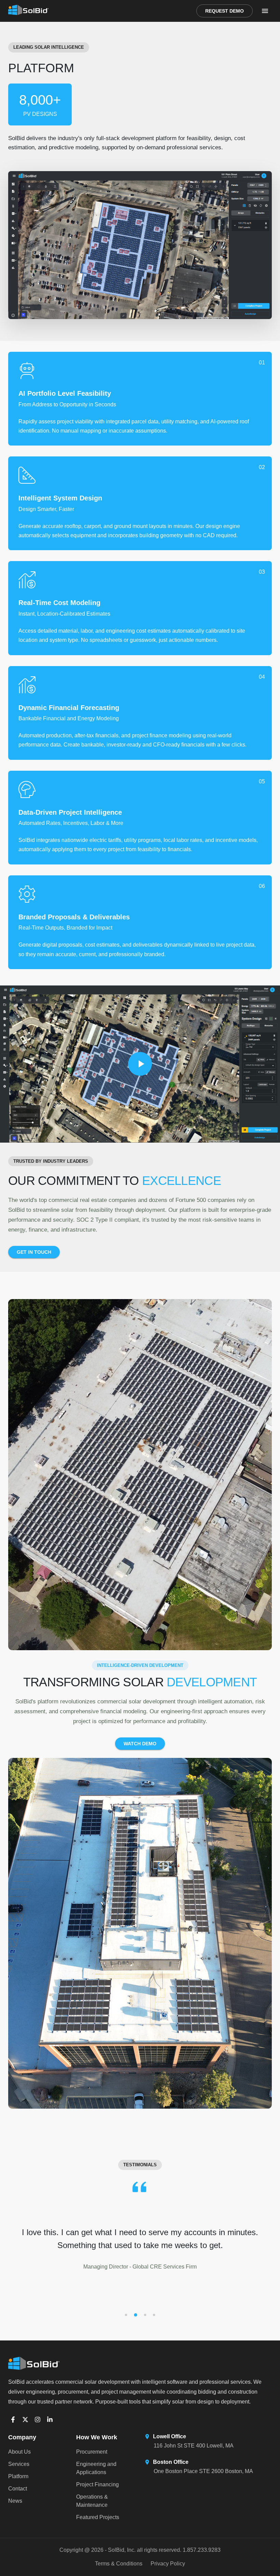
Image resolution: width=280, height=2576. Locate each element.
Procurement (92, 2452)
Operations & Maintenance (92, 2501)
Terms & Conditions (119, 2564)
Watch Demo (140, 1744)
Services (19, 2464)
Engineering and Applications (96, 2468)
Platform (18, 2476)
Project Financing (97, 2484)
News (15, 2501)
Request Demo (225, 11)
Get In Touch (34, 1252)
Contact (18, 2489)
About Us (19, 2452)
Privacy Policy (168, 2564)
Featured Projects (98, 2517)
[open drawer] (265, 11)
